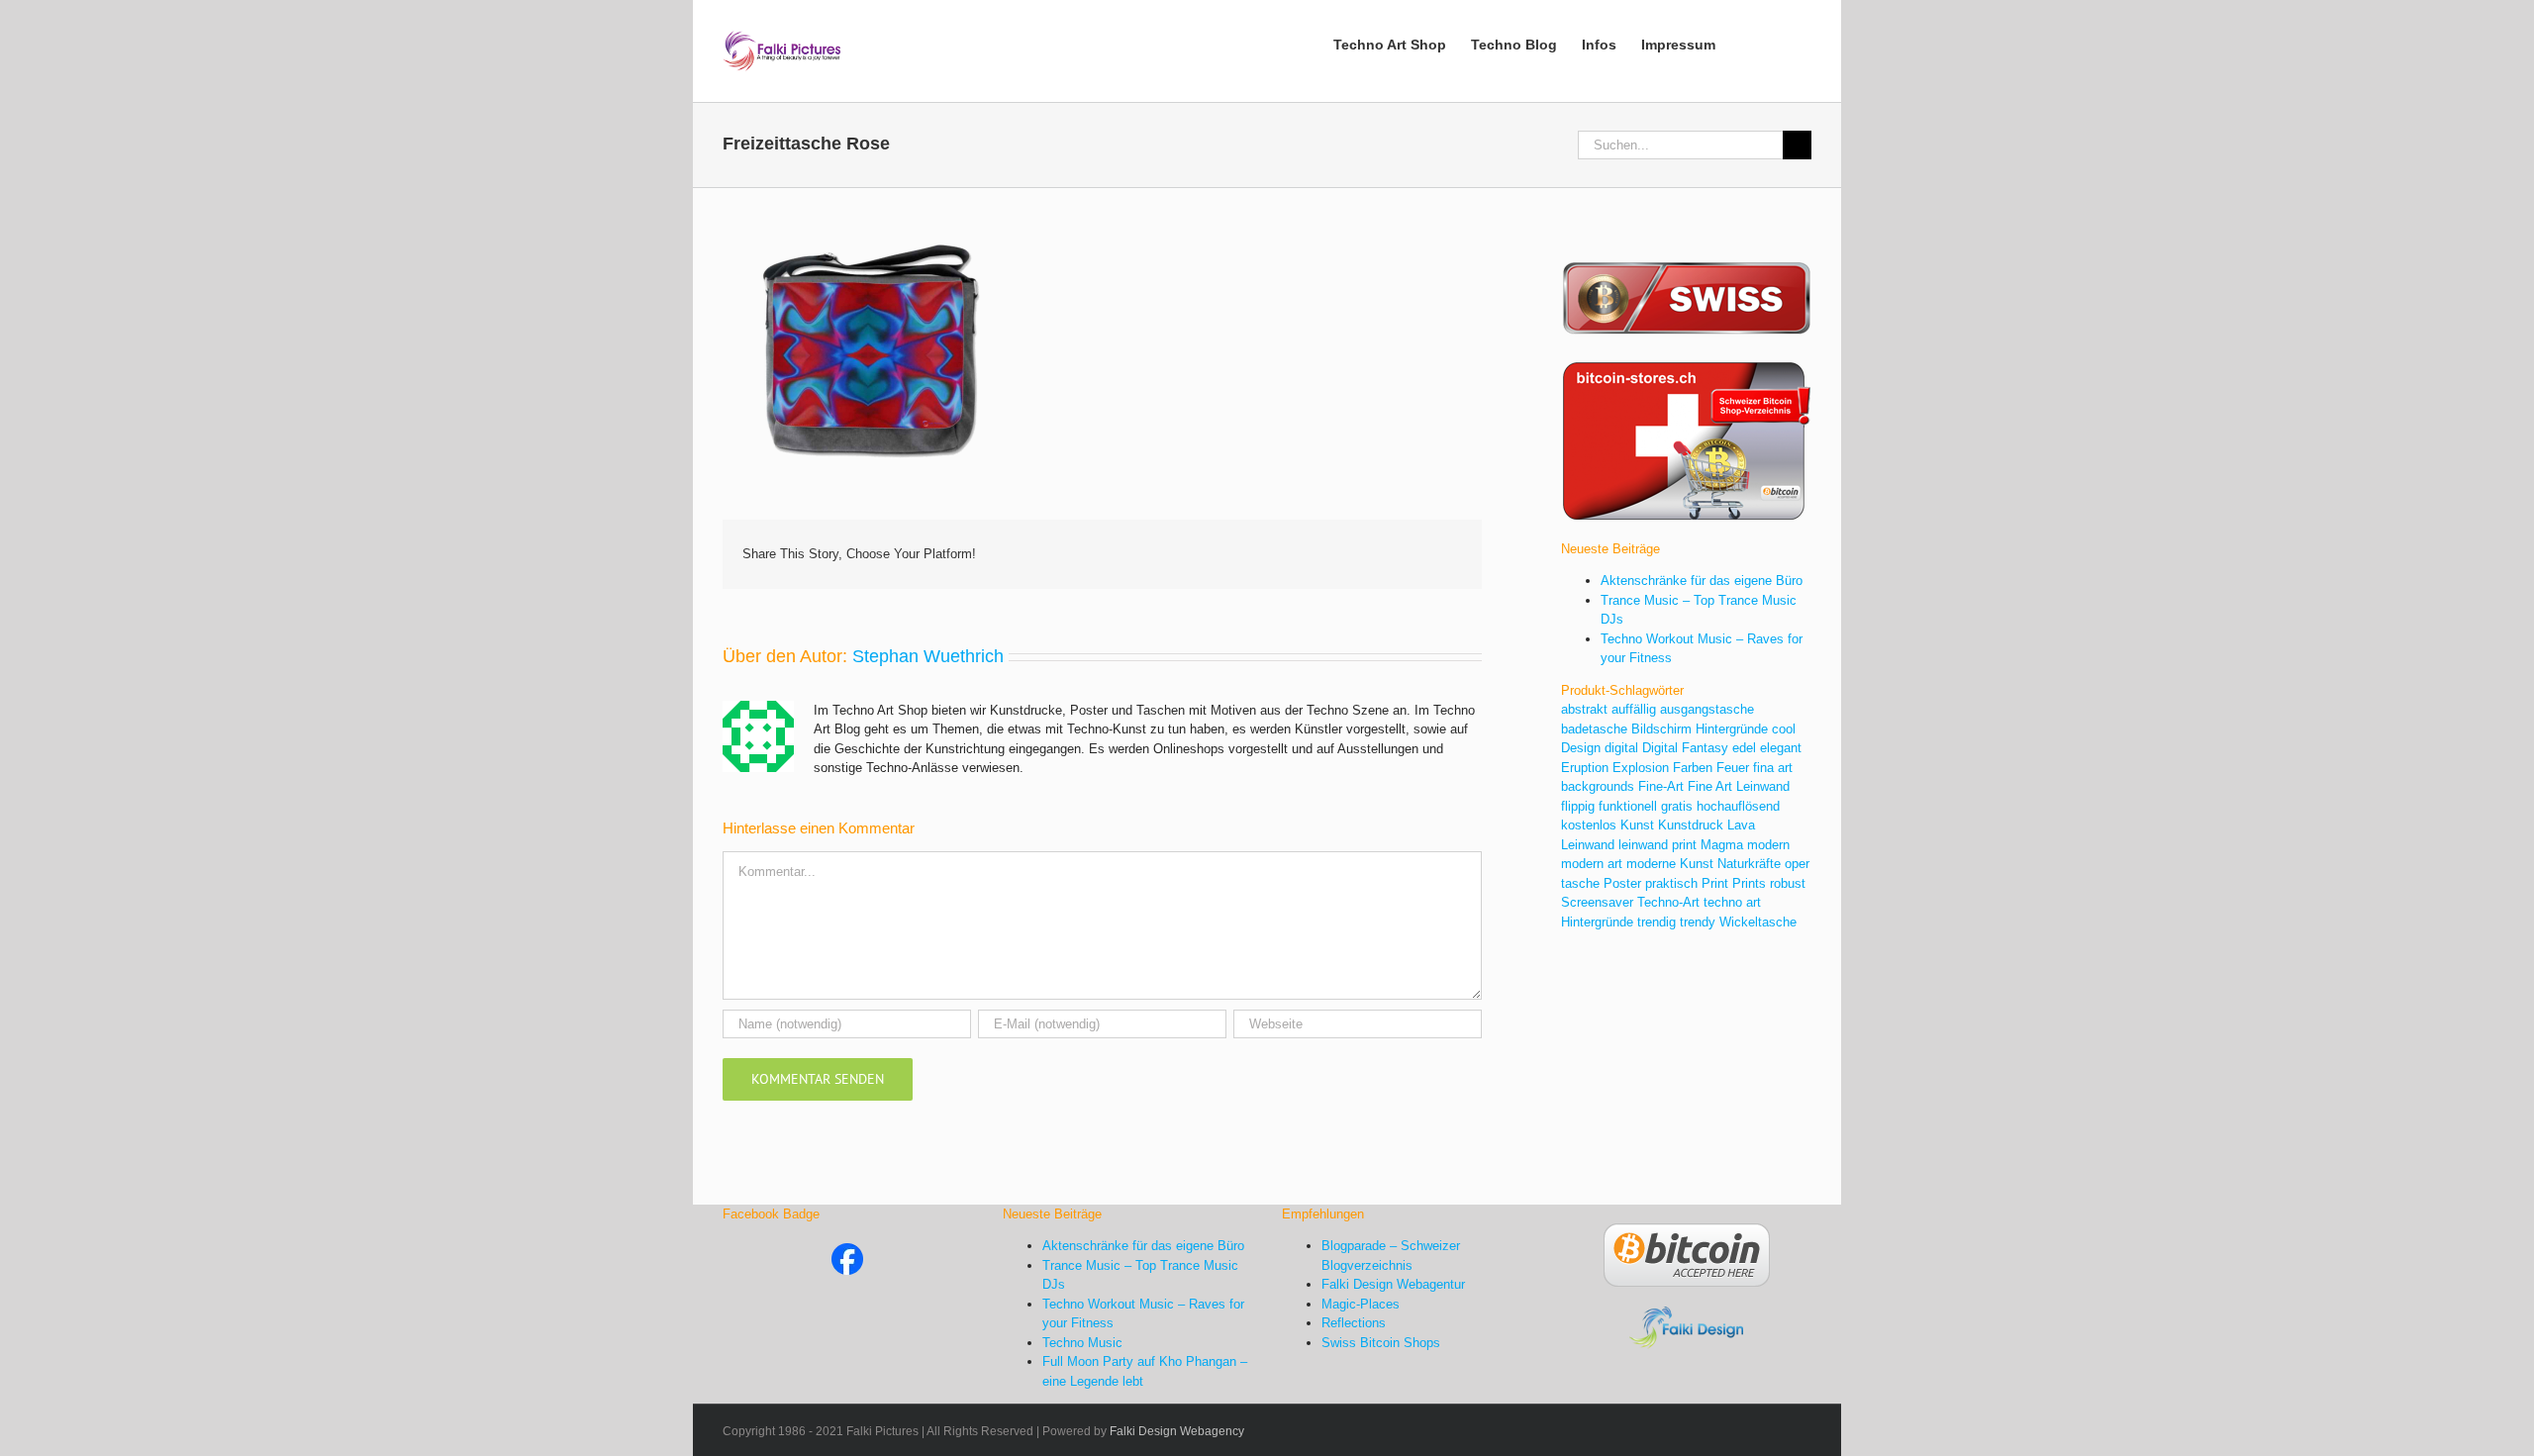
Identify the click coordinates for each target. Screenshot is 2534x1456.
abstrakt (1584, 709)
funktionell (1628, 806)
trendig (1657, 922)
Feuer (1733, 768)
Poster (1622, 883)
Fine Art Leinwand (1739, 786)
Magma (1722, 845)
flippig (1578, 806)
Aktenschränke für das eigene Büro (1702, 581)
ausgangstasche (1707, 709)
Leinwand (1588, 845)
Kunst (1637, 825)
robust (1788, 883)
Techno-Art (1668, 902)
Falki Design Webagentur (1393, 1284)
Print (1715, 883)
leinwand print (1657, 845)
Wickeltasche (1758, 922)
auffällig (1634, 709)
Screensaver (1597, 902)
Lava (1741, 825)
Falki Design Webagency (1177, 1431)
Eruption (1585, 768)
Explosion (1641, 768)
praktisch (1671, 883)
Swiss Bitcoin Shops (1381, 1343)
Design (1581, 748)
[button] (1781, 43)
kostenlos (1589, 825)
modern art (1592, 864)
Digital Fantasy (1685, 748)
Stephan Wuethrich (928, 656)
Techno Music (1082, 1343)
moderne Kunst (1670, 864)
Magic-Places (1361, 1304)
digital (1621, 748)
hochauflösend (1738, 806)
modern (1768, 845)
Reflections (1354, 1323)
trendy (1698, 922)
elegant (1781, 748)
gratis (1677, 806)
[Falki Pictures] (847, 1253)
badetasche (1594, 729)
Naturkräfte (1749, 864)
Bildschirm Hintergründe (1700, 729)
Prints (1749, 883)
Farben (1693, 768)
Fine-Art (1661, 786)
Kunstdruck (1691, 825)
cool (1784, 729)
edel (1744, 748)
